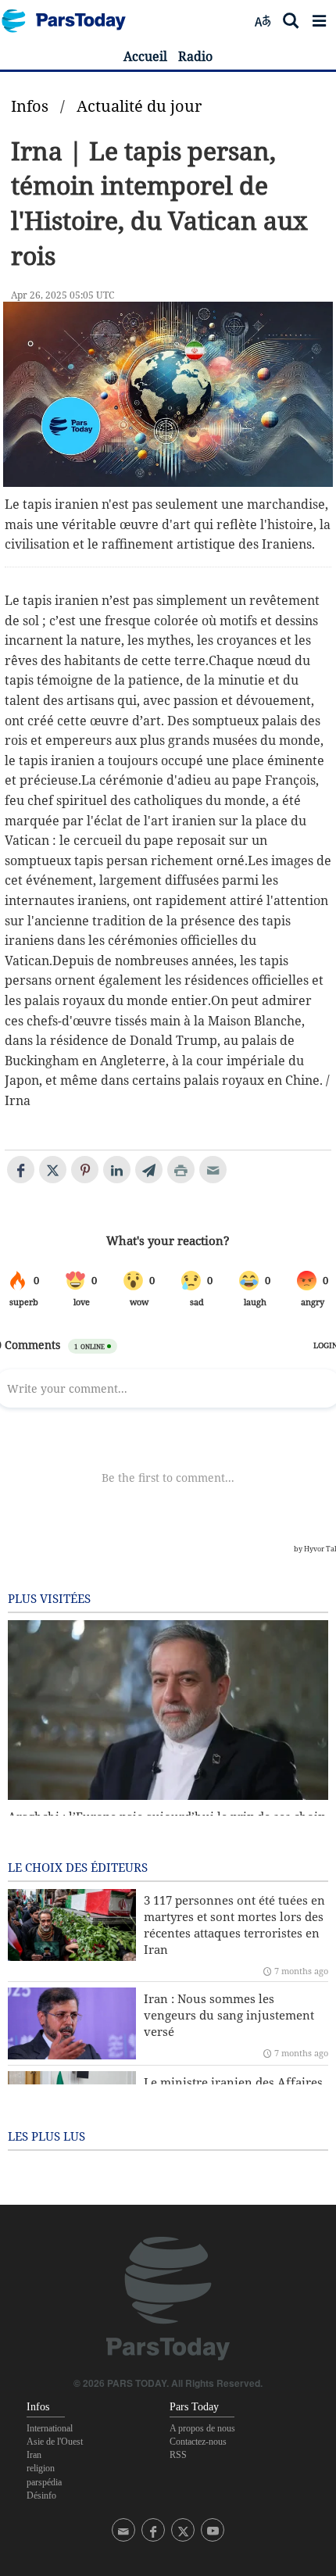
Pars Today (72, 21)
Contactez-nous (198, 2442)
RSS (178, 2455)
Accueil (145, 56)
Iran (34, 2455)
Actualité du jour (139, 106)
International (50, 2428)
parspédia (44, 2482)
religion (41, 2468)
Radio (195, 56)
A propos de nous (202, 2428)
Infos (30, 106)
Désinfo (41, 2495)
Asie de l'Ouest (55, 2442)
